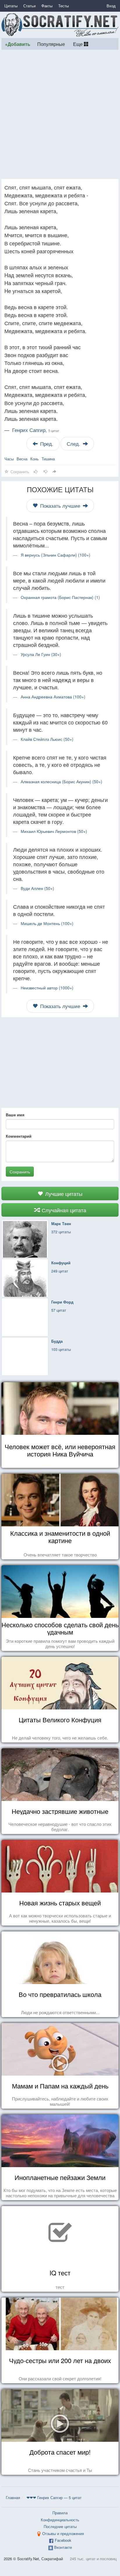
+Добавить (18, 44)
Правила (60, 2513)
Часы (9, 459)
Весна (22, 459)
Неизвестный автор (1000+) (47, 988)
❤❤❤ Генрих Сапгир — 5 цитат (54, 2497)
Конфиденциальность (60, 2520)
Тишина (48, 459)
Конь (35, 459)
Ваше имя (15, 1115)
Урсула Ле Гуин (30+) (41, 654)
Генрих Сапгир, (36, 430)
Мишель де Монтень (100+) (47, 923)
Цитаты (11, 6)
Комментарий (19, 1136)
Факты (47, 6)
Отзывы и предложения (63, 2533)
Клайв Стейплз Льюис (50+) (47, 739)
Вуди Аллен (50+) (37, 888)
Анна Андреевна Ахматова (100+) (53, 697)
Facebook (63, 2540)
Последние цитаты (60, 2526)
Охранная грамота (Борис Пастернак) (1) (60, 597)
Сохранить (20, 1172)
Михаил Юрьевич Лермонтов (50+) (54, 831)
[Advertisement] (60, 114)
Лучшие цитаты (63, 1194)
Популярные (51, 44)
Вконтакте (63, 2547)
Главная (13, 2497)
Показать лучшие (60, 506)
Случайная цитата (63, 1210)
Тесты (63, 6)
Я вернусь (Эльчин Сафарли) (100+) (55, 555)
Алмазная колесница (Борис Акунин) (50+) (61, 781)
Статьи (29, 6)
